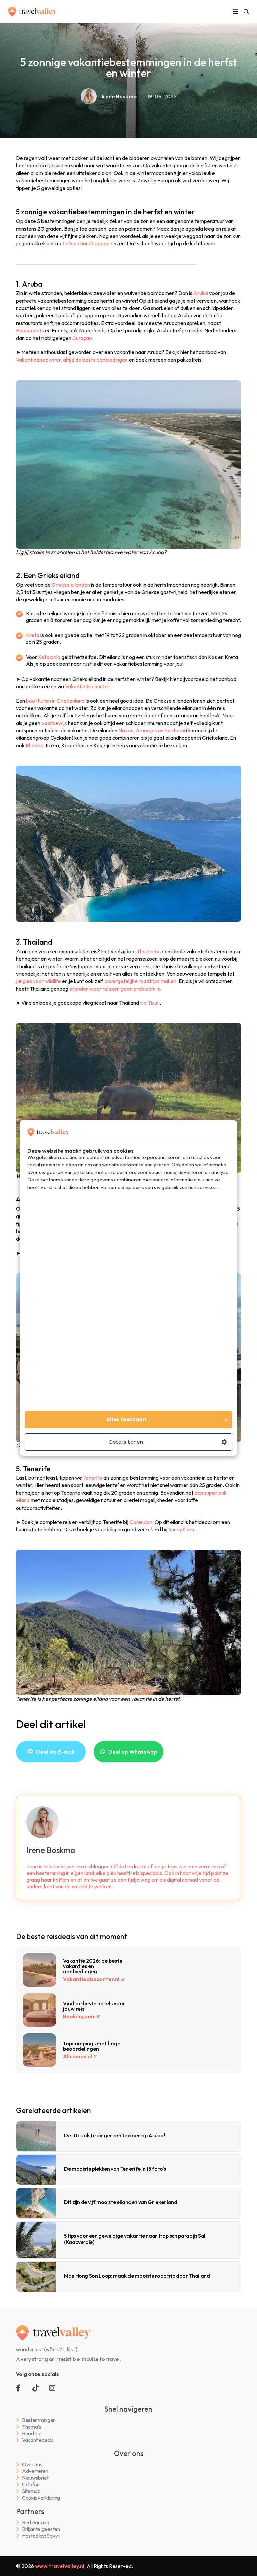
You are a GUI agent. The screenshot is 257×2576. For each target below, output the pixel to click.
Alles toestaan (126, 1419)
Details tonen (126, 1442)
